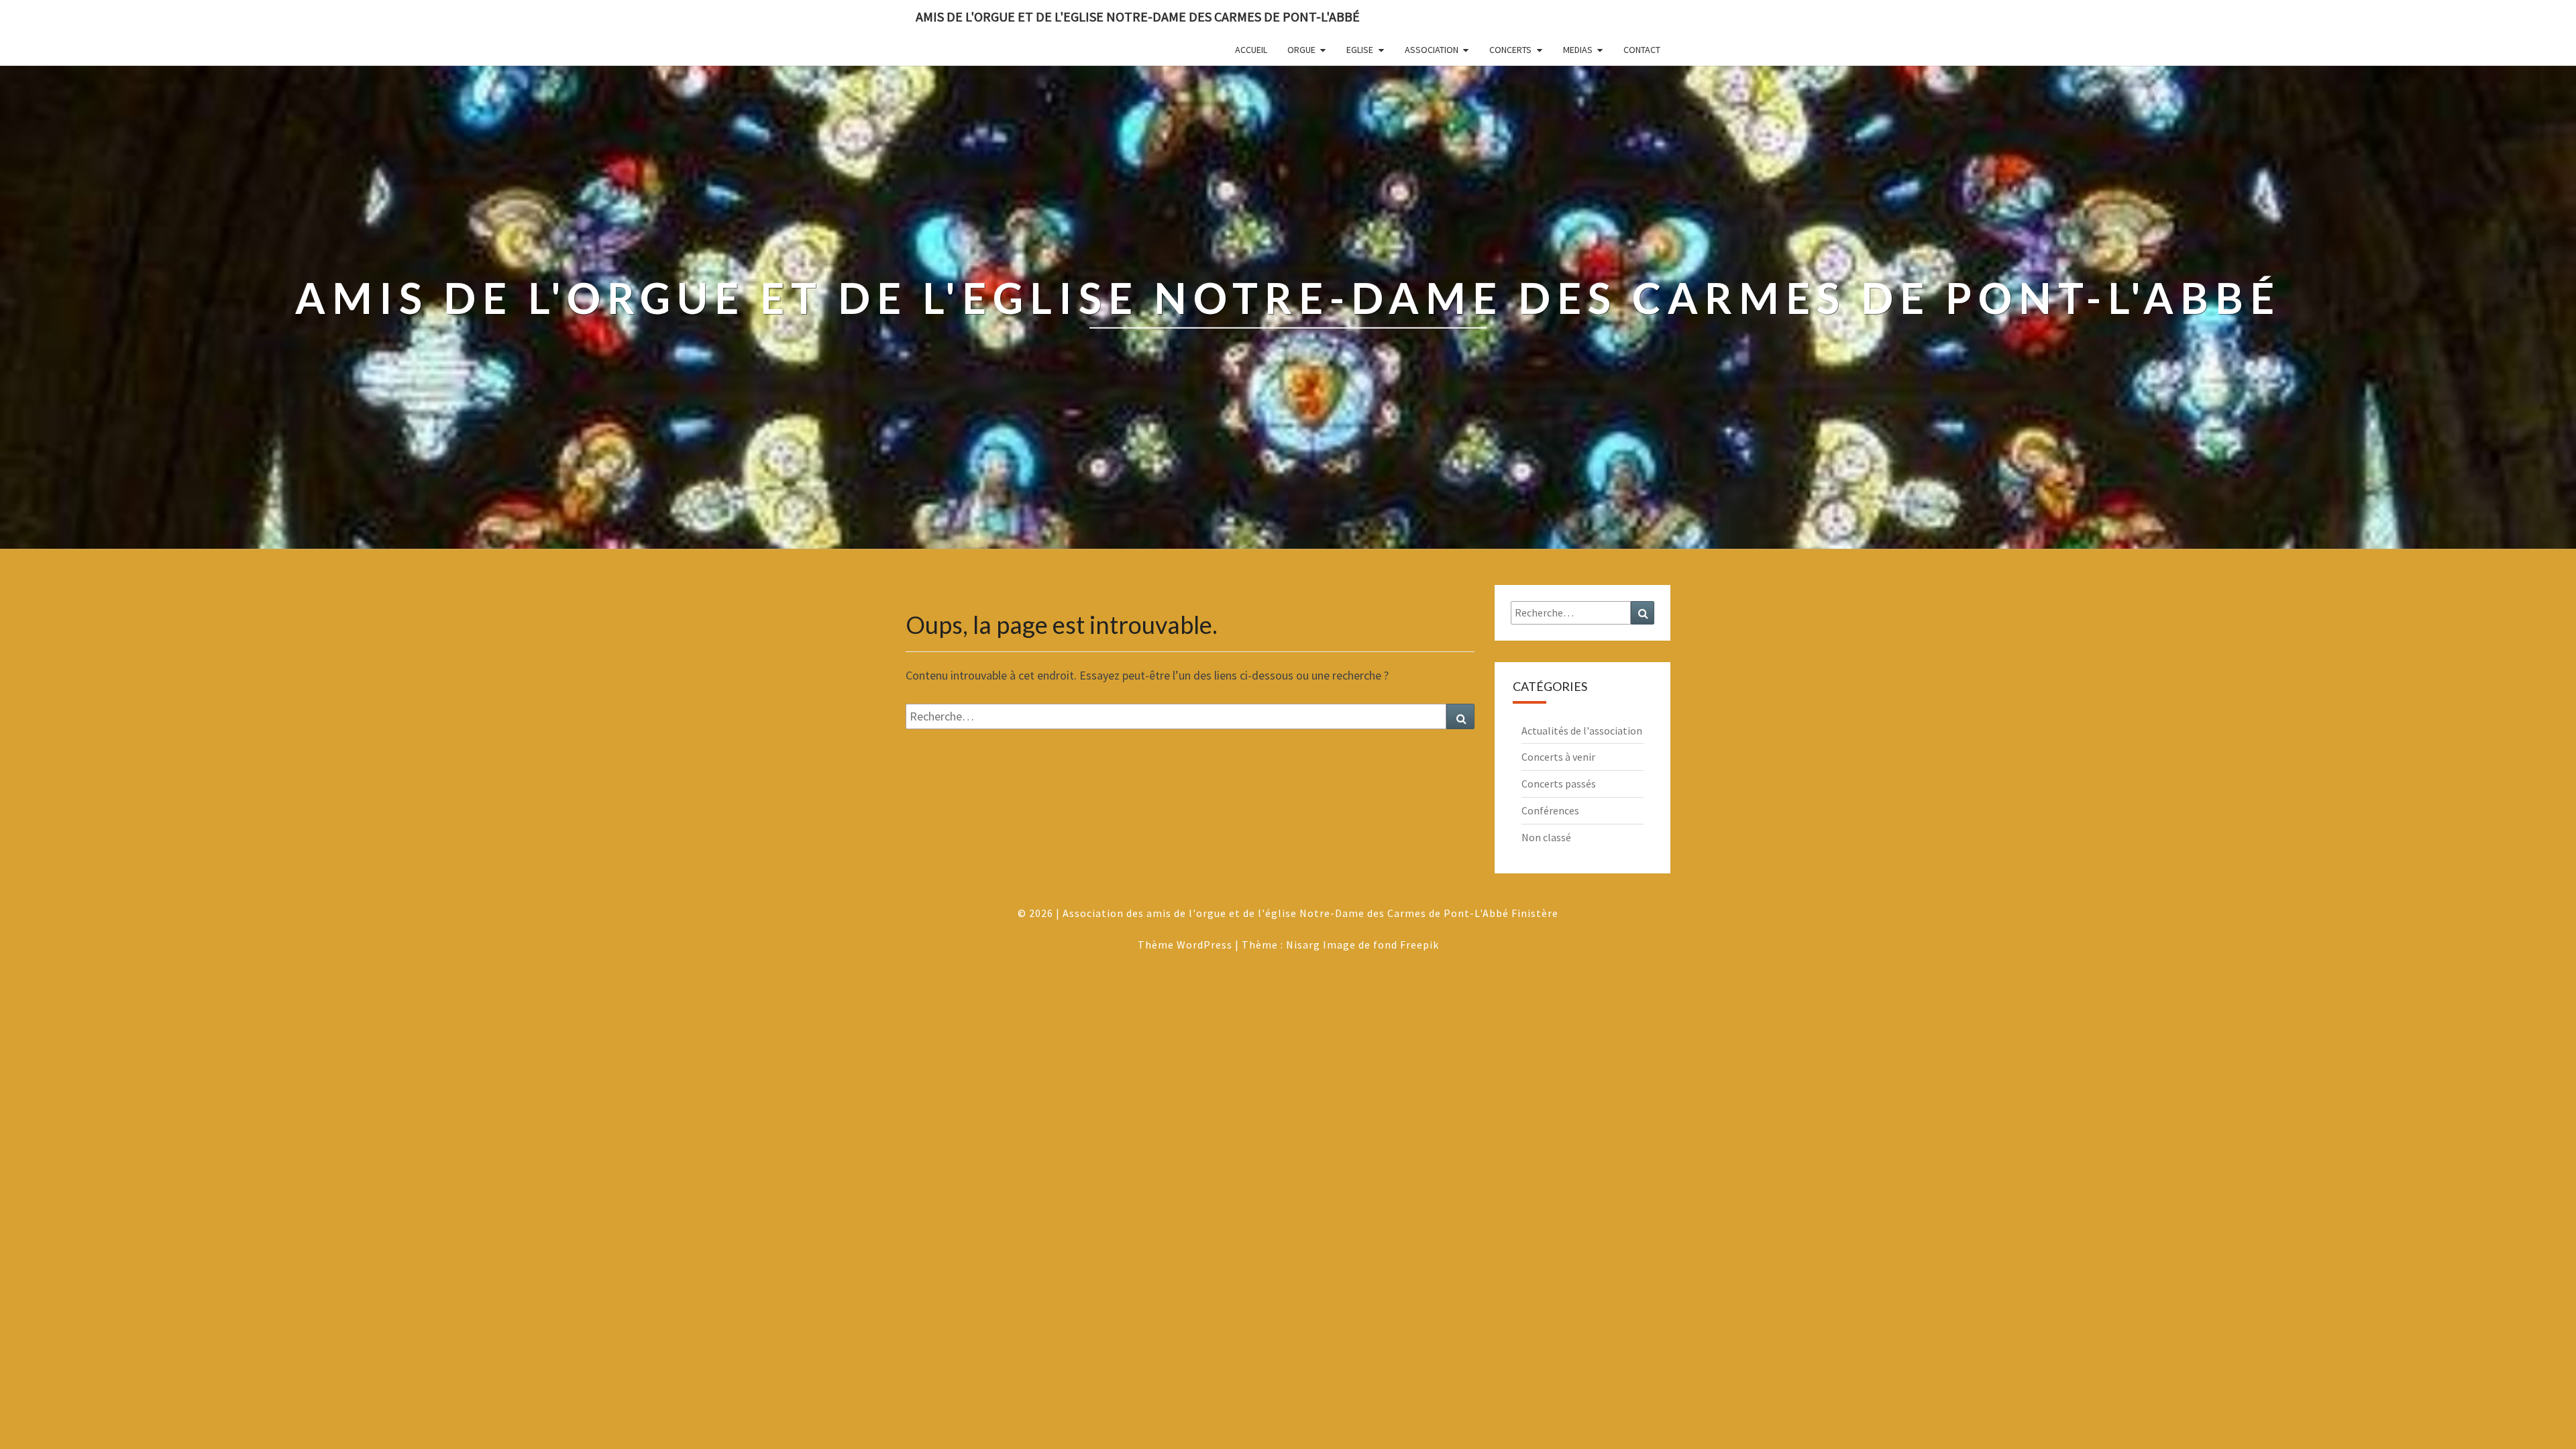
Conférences (1550, 810)
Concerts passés (1559, 784)
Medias (1578, 50)
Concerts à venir (1558, 757)
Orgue (1301, 50)
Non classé (1546, 837)
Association (1432, 50)
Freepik (1419, 945)
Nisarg (1303, 945)
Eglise (1360, 50)
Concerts (1510, 50)
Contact (1642, 50)
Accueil (1251, 50)
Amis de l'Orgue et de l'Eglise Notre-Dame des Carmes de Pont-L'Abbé (1138, 16)
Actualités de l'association (1582, 731)
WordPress (1204, 945)
